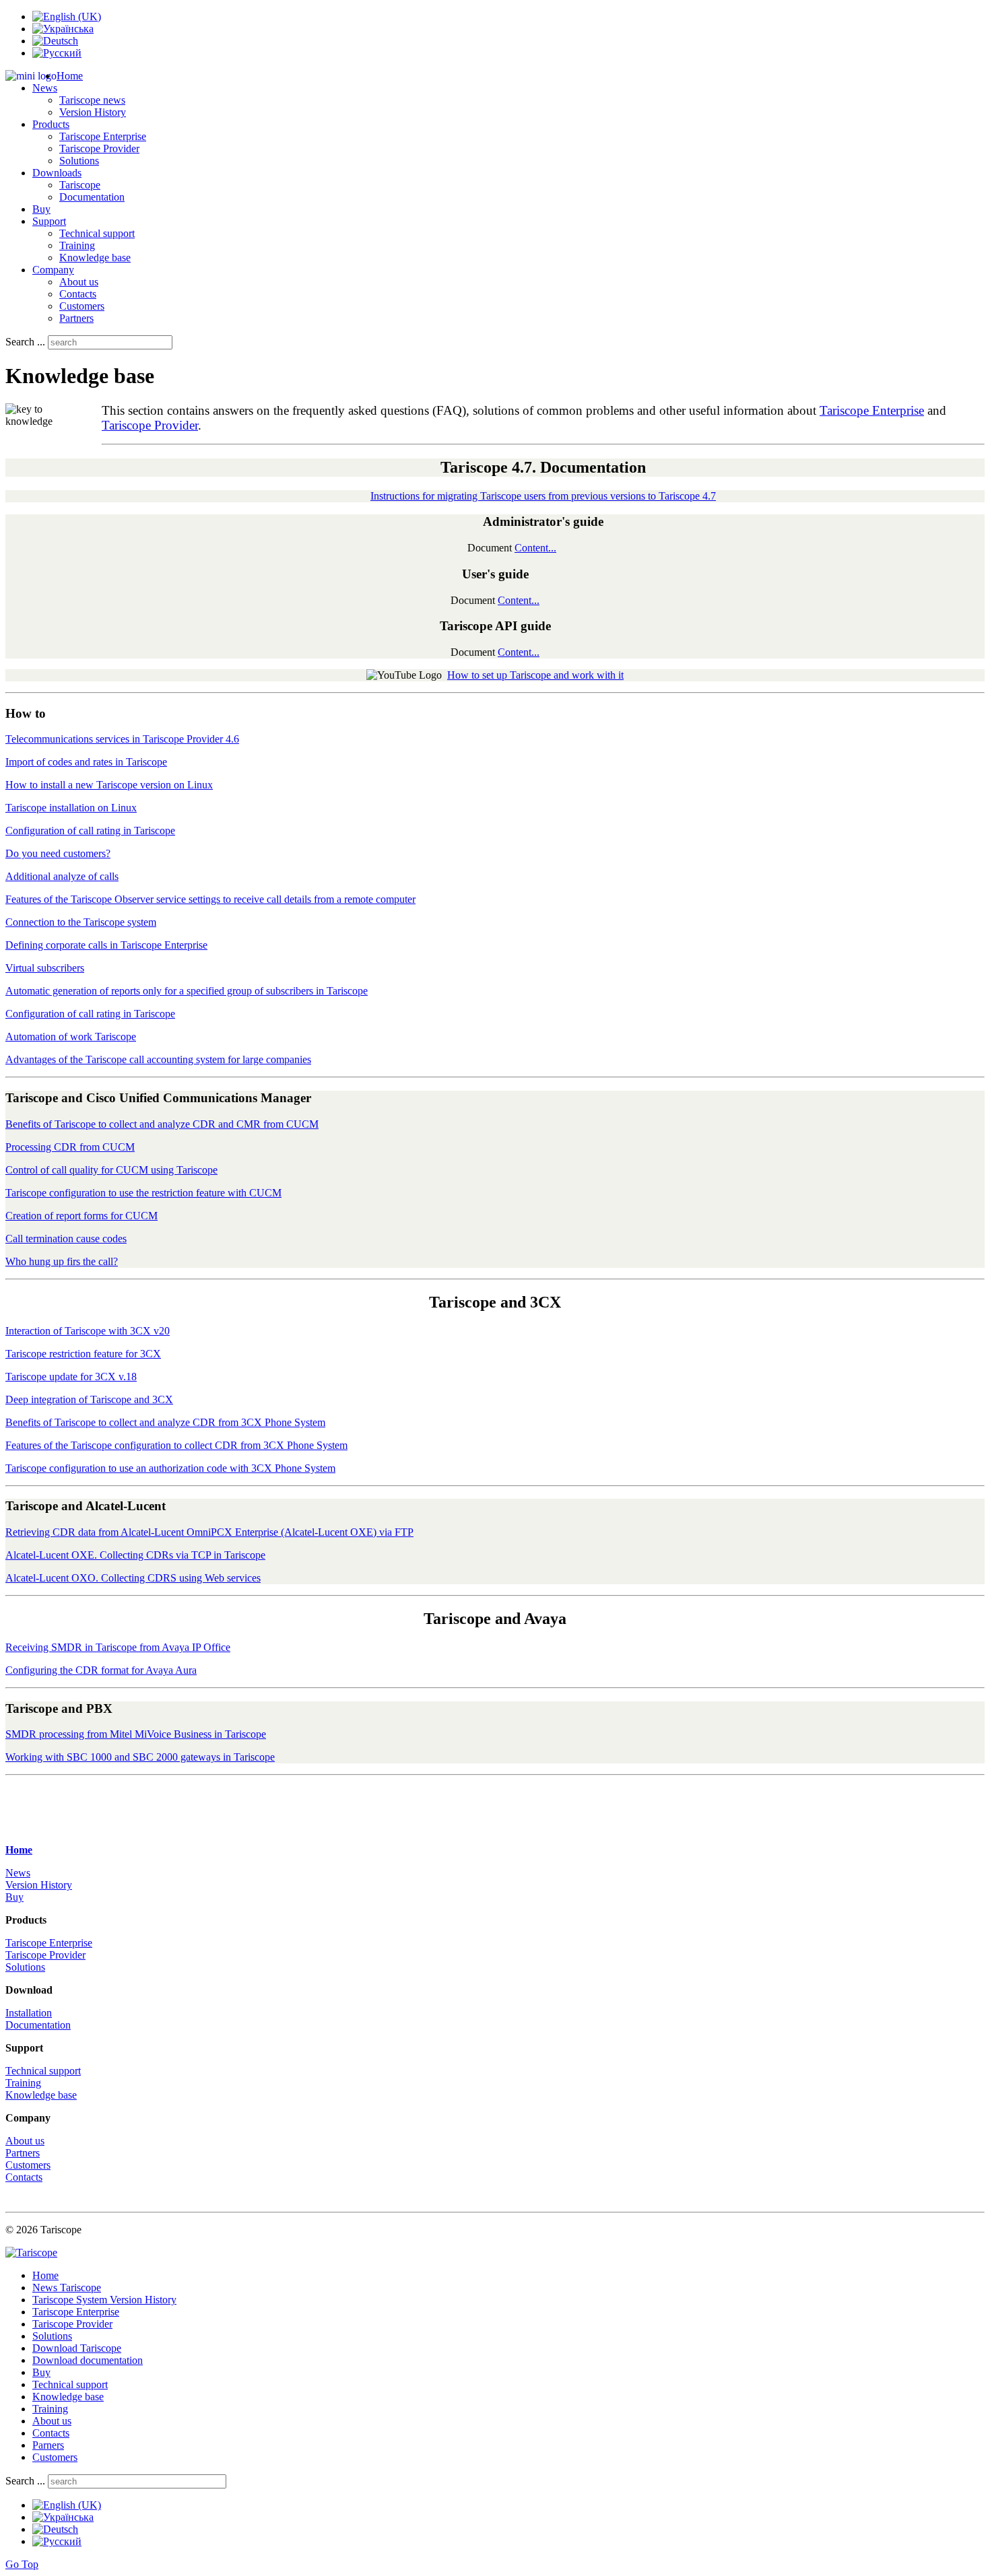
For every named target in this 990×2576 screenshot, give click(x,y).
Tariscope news (92, 100)
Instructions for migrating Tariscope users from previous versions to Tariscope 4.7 (543, 496)
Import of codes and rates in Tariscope (86, 762)
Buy (41, 209)
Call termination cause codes (66, 1239)
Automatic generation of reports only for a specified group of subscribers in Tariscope (187, 991)
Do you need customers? (58, 853)
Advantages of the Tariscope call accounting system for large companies (158, 1059)
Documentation (92, 197)
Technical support (97, 233)
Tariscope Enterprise (103, 136)
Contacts (78, 294)
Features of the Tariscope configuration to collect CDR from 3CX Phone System (176, 1445)
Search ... (25, 342)
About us (79, 282)
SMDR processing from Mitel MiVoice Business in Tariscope (136, 1734)
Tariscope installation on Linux (71, 808)
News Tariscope (67, 2287)
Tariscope (80, 185)
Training (77, 245)
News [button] (45, 88)
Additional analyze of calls (62, 876)
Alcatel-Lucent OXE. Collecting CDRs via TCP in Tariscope (135, 1555)
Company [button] (53, 270)
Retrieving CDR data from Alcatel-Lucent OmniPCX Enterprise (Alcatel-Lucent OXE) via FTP (209, 1532)
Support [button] (49, 221)
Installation (29, 2013)
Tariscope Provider (99, 148)
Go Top (22, 2564)
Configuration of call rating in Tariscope (90, 831)
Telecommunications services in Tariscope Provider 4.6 (122, 739)
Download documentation (88, 2360)
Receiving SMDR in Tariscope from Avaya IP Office (118, 1647)
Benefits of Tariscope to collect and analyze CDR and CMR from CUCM (162, 1124)
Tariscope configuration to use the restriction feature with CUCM (143, 1193)
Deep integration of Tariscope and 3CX (89, 1399)
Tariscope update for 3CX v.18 (71, 1377)
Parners (48, 2445)
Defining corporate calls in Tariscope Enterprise (106, 945)
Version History (93, 112)
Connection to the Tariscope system (81, 922)
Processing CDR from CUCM (70, 1147)
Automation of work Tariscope (71, 1037)
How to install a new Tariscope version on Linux (109, 785)
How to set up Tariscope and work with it (535, 675)
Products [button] (51, 124)
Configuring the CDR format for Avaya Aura (101, 1670)
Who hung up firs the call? (62, 1261)
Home (70, 76)
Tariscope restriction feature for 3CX (83, 1354)
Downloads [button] (57, 173)
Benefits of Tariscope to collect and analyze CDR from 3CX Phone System (165, 1422)
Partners (76, 318)
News (18, 1873)
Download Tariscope (77, 2348)
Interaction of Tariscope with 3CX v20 (88, 1331)
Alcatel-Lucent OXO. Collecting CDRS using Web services (133, 1578)
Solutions (79, 161)
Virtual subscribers (45, 968)
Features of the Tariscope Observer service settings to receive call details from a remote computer (210, 899)
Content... (535, 548)
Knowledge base (95, 258)
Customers (82, 306)
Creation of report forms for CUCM (81, 1216)
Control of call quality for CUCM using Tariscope (111, 1170)
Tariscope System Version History (104, 2300)
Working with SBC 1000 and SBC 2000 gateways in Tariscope (140, 1757)
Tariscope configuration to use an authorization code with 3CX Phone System (170, 1468)
